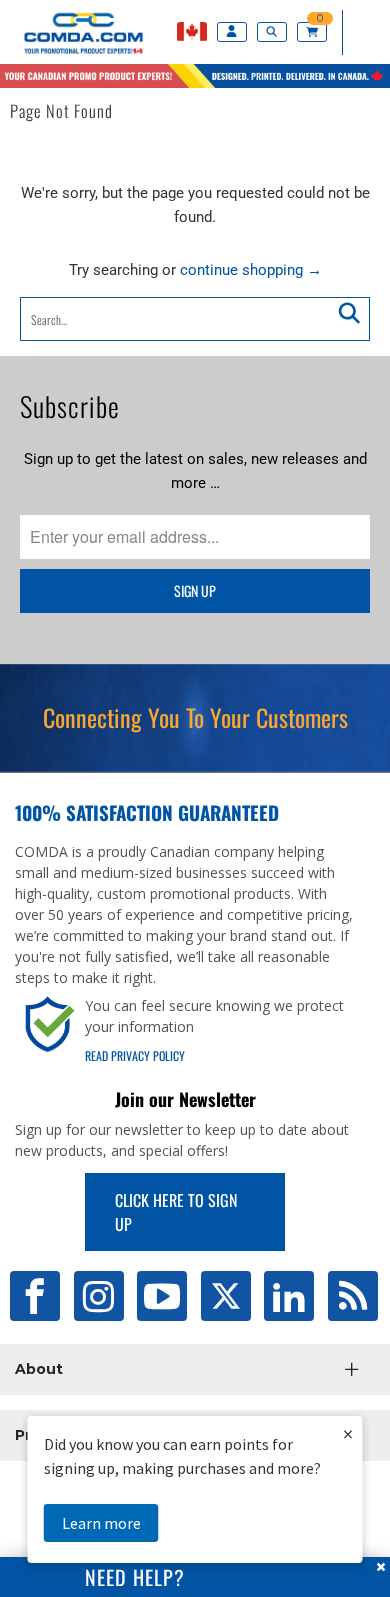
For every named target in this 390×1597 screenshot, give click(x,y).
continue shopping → (251, 270)
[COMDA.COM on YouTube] (162, 1296)
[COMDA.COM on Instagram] (99, 1296)
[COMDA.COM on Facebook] (35, 1296)
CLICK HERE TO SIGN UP (176, 1212)
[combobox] (195, 319)
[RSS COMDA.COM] (353, 1296)
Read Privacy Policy (135, 1055)
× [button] (348, 1433)
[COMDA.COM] (73, 54)
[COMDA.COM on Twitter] (226, 1296)
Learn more (101, 1523)
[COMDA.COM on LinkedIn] (289, 1296)
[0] (314, 32)
